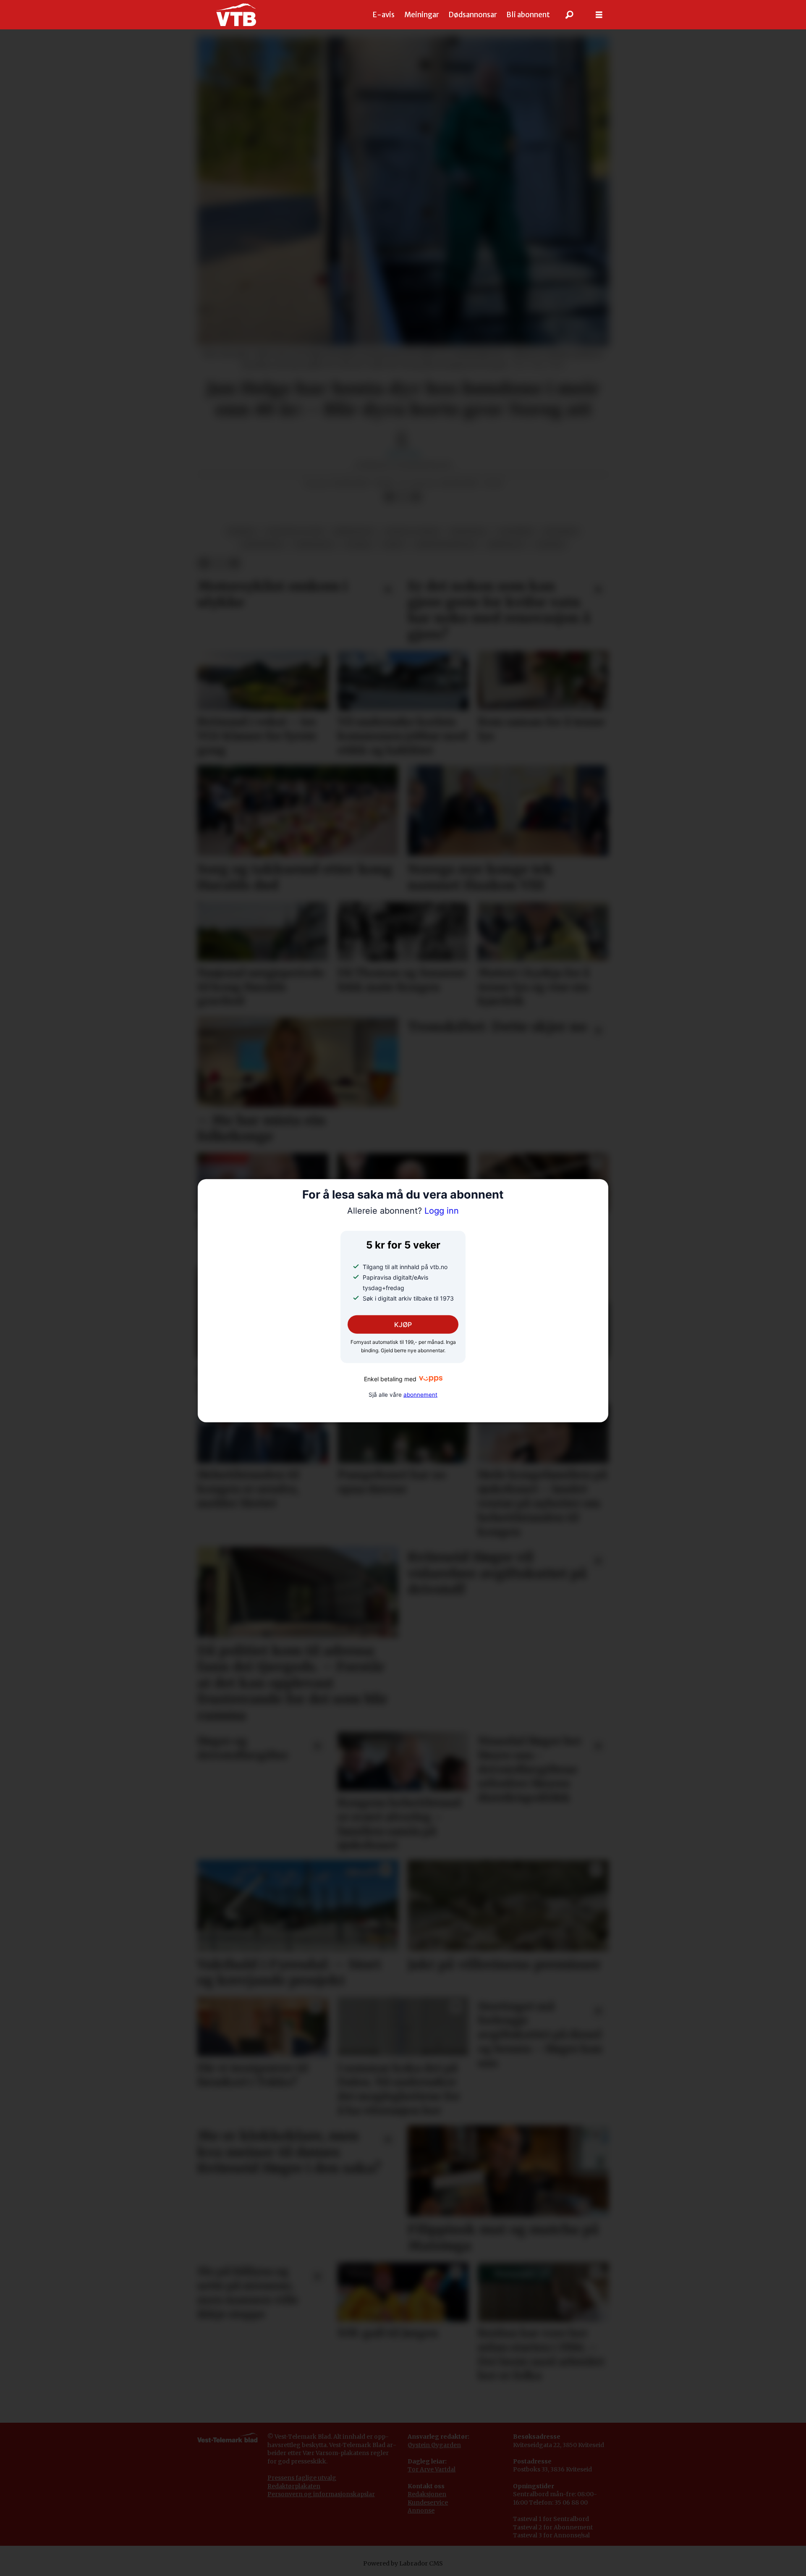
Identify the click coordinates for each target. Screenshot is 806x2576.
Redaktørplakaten (294, 2486)
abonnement (420, 1394)
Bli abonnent (528, 15)
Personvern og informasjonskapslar (321, 2494)
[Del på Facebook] (389, 497)
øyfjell (359, 545)
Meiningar (422, 15)
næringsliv (354, 531)
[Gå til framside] (236, 15)
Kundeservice (428, 2503)
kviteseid (561, 531)
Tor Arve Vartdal (432, 2469)
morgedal (468, 531)
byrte (394, 545)
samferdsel (263, 545)
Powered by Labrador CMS (403, 2563)
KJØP (403, 1325)
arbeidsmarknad (446, 545)
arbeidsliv (506, 545)
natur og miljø (412, 531)
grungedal (315, 545)
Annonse (421, 2510)
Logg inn (403, 1211)
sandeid (550, 545)
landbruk (515, 531)
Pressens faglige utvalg (302, 2478)
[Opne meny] (599, 15)
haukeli (242, 531)
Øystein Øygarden (434, 2445)
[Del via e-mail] (416, 497)
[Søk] (570, 15)
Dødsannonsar (473, 15)
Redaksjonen (427, 2494)
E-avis (384, 15)
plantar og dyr (295, 531)
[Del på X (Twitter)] (403, 497)
